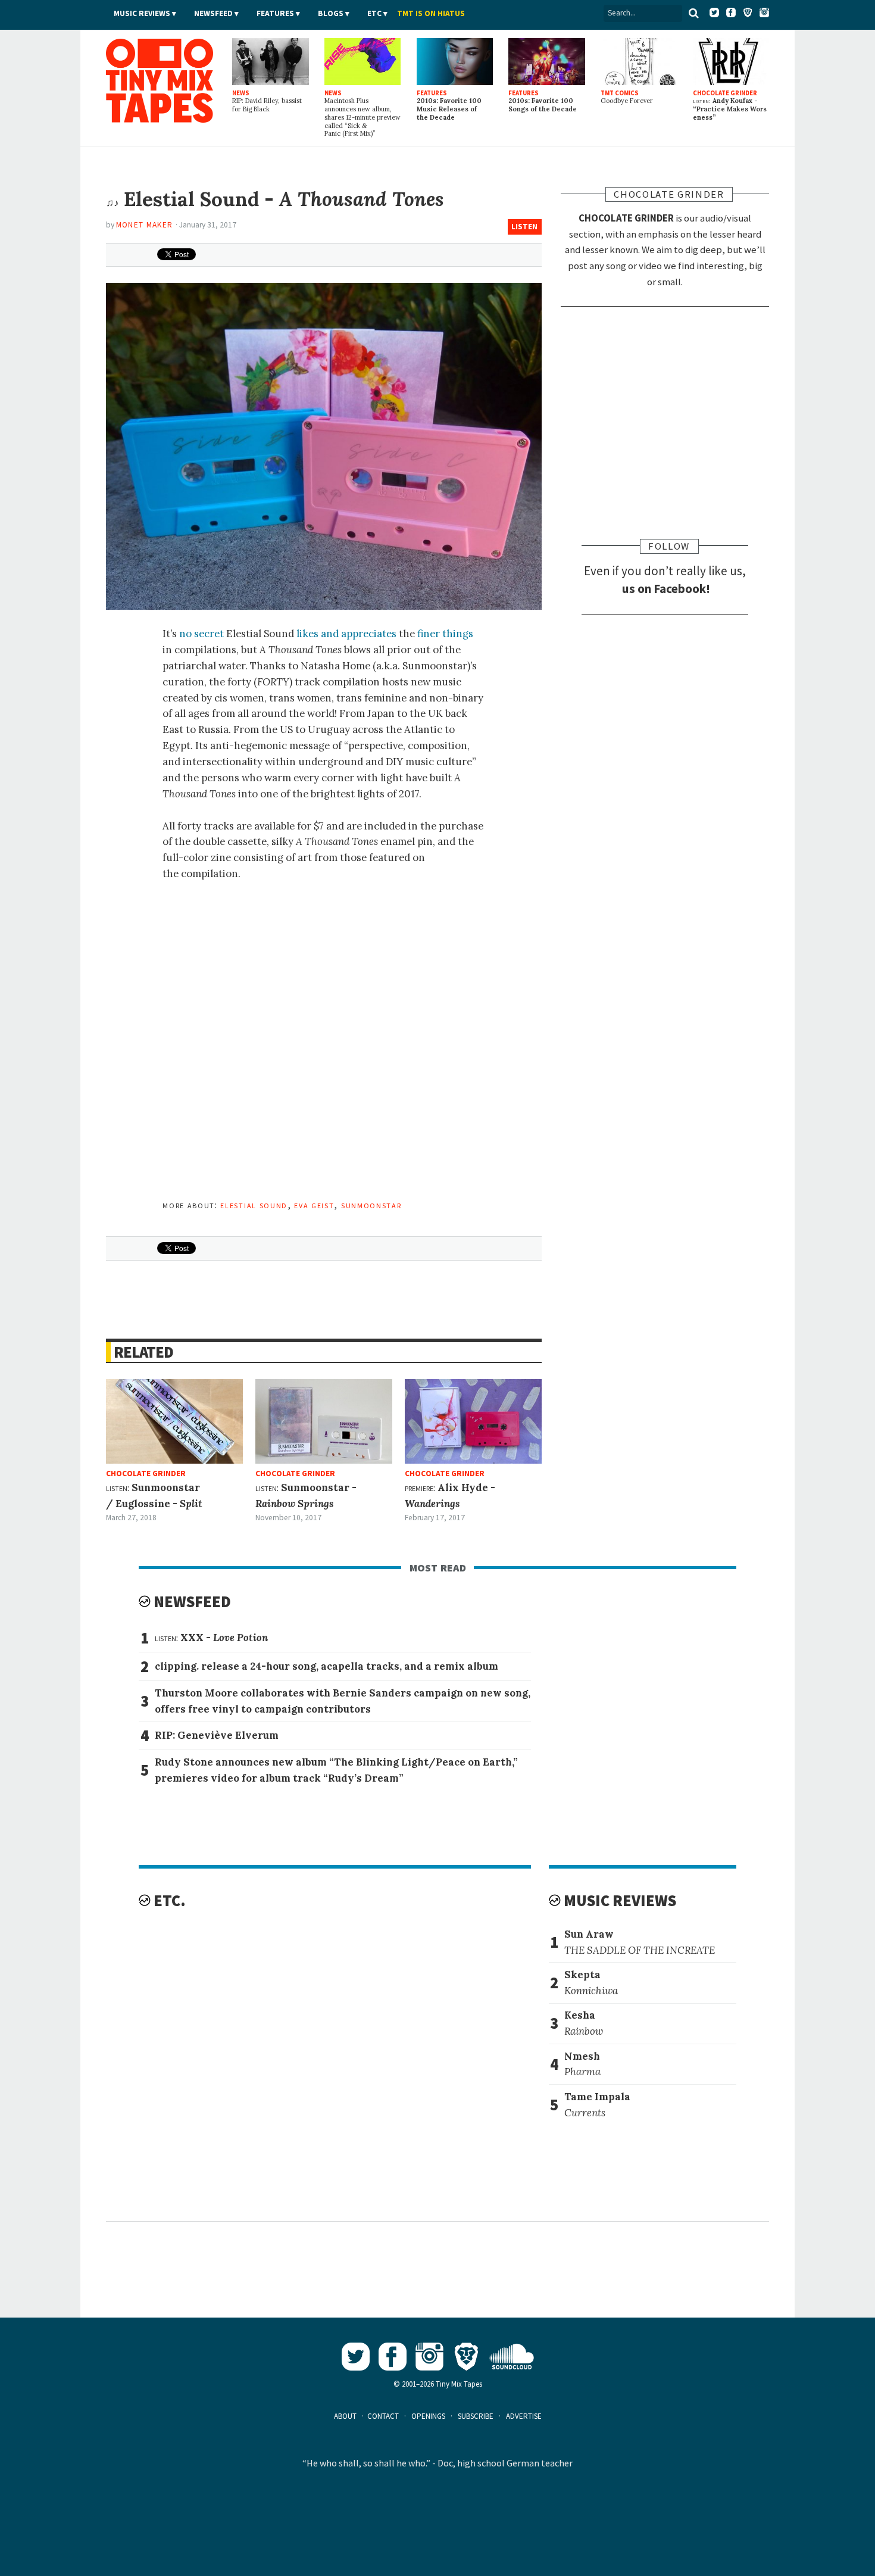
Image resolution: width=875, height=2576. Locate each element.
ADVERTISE (524, 2416)
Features (275, 13)
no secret (201, 634)
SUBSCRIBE (476, 2416)
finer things (445, 634)
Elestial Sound (254, 1205)
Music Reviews (142, 13)
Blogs (331, 13)
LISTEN (524, 227)
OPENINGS (428, 2416)
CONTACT (383, 2416)
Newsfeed (213, 13)
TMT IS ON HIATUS (431, 13)
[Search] (693, 13)
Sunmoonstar (371, 1205)
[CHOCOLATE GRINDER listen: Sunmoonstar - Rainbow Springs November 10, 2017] (324, 1421)
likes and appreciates (346, 634)
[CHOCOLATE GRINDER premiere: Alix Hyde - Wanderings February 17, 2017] (473, 1421)
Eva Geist (314, 1205)
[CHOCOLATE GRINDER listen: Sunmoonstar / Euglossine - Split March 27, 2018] (174, 1421)
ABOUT (345, 2416)
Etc (374, 13)
